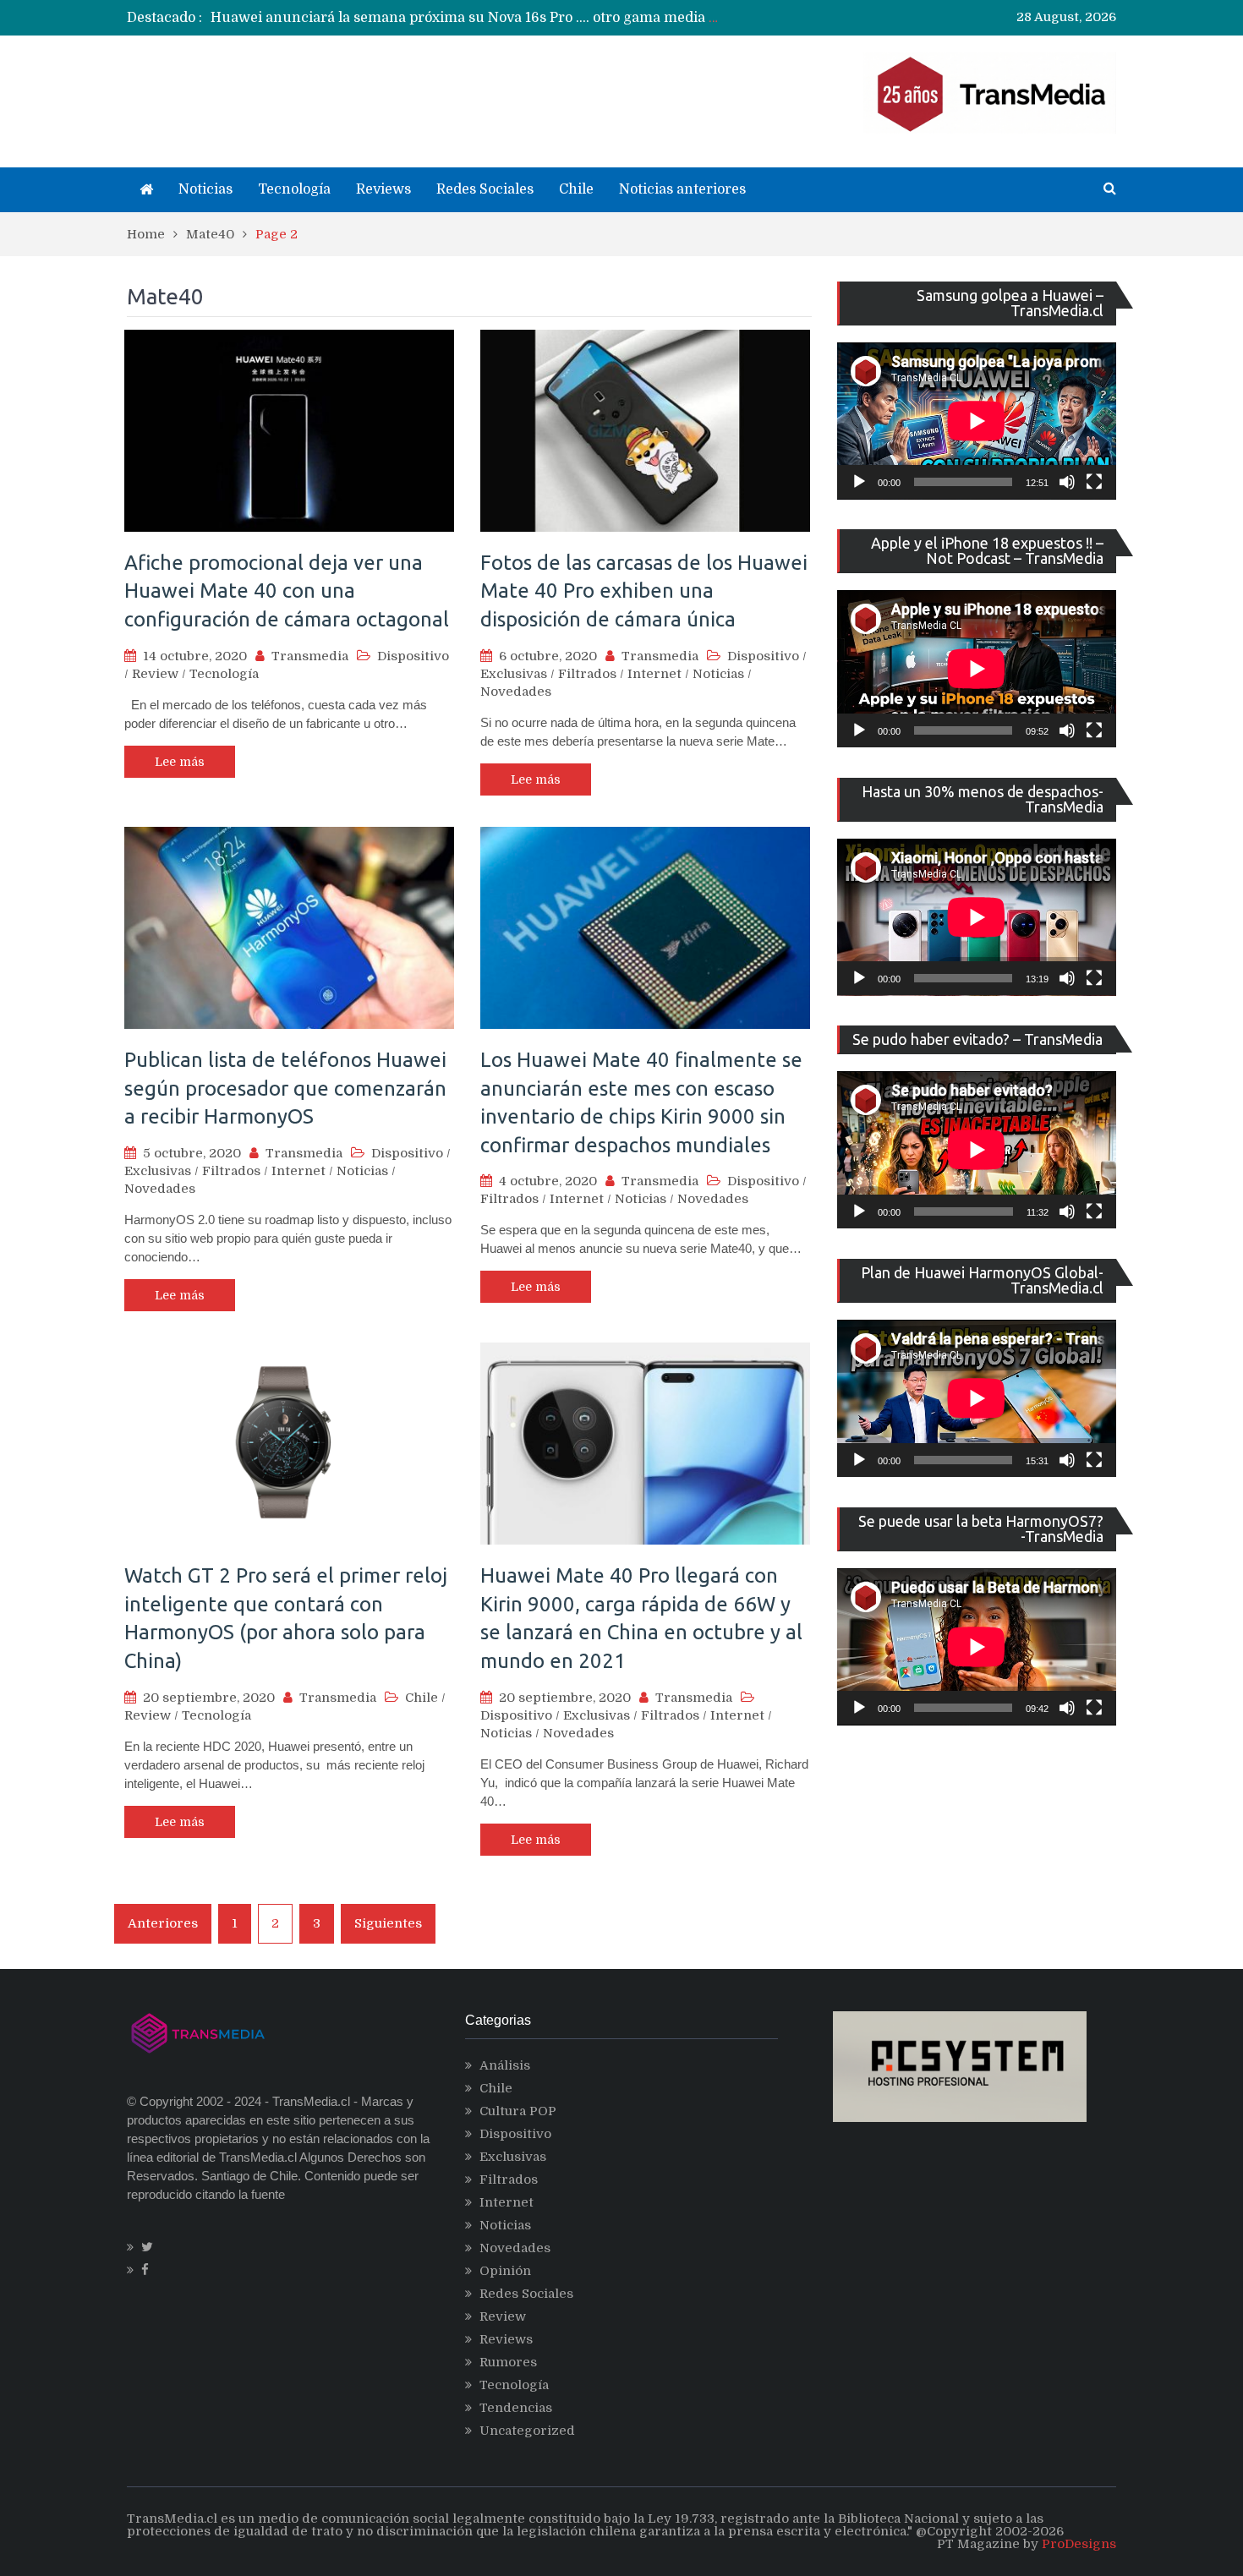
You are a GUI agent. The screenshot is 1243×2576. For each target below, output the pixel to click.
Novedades (516, 692)
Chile (576, 189)
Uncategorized (527, 2431)
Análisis (505, 2065)
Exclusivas (514, 674)
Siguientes (388, 1923)
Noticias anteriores (682, 189)
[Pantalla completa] (1094, 482)
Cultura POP (518, 2111)
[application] (977, 421)
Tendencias (516, 2408)
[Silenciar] (1067, 482)
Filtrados (587, 674)
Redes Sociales (485, 189)
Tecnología (294, 189)
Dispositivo (413, 656)
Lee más (180, 762)
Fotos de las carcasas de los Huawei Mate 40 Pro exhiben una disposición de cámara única (644, 591)
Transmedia (310, 656)
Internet (654, 674)
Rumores (508, 2362)
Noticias (205, 189)
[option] (465, 18)
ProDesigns (1079, 2544)
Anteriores (163, 1923)
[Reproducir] (859, 482)
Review (155, 674)
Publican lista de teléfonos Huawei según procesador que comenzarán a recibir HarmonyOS (285, 1088)
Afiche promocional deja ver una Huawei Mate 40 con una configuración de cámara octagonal (287, 591)
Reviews (383, 189)
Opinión (505, 2271)
